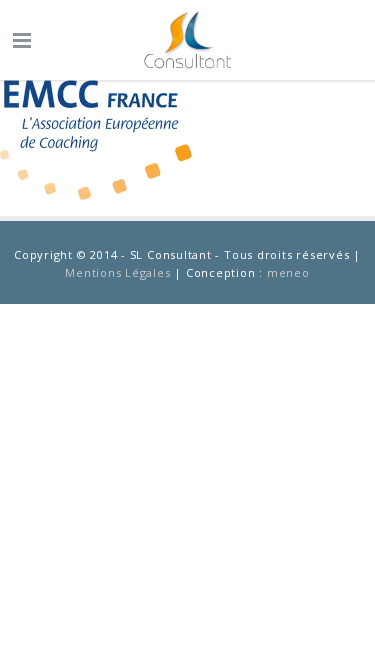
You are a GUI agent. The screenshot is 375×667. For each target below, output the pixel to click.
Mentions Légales (117, 272)
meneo (288, 272)
